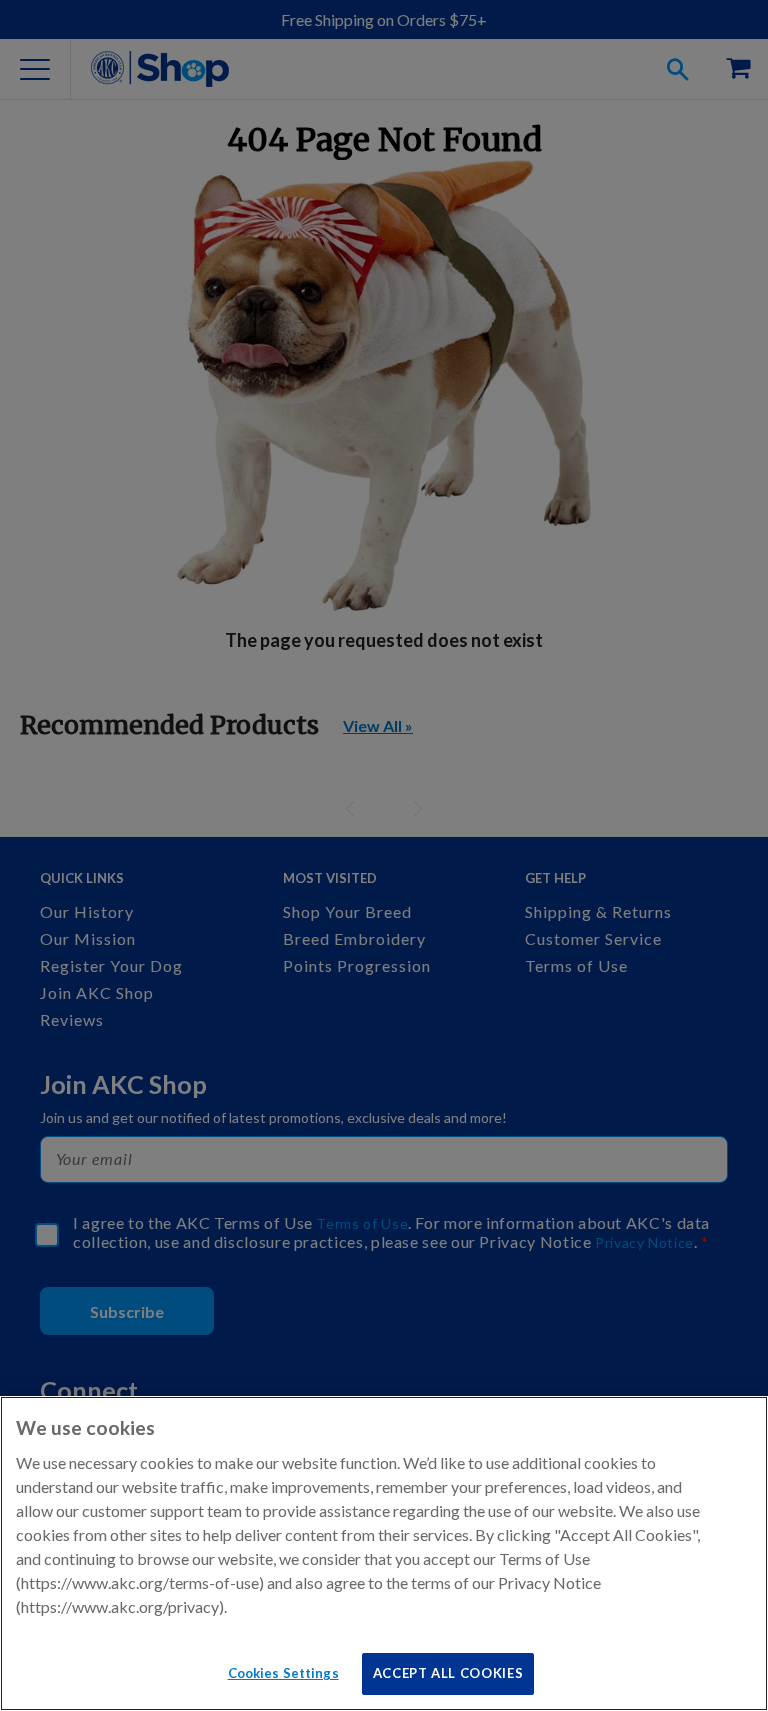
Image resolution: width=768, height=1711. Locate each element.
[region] (384, 1553)
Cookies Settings (283, 1673)
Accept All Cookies (448, 1673)
